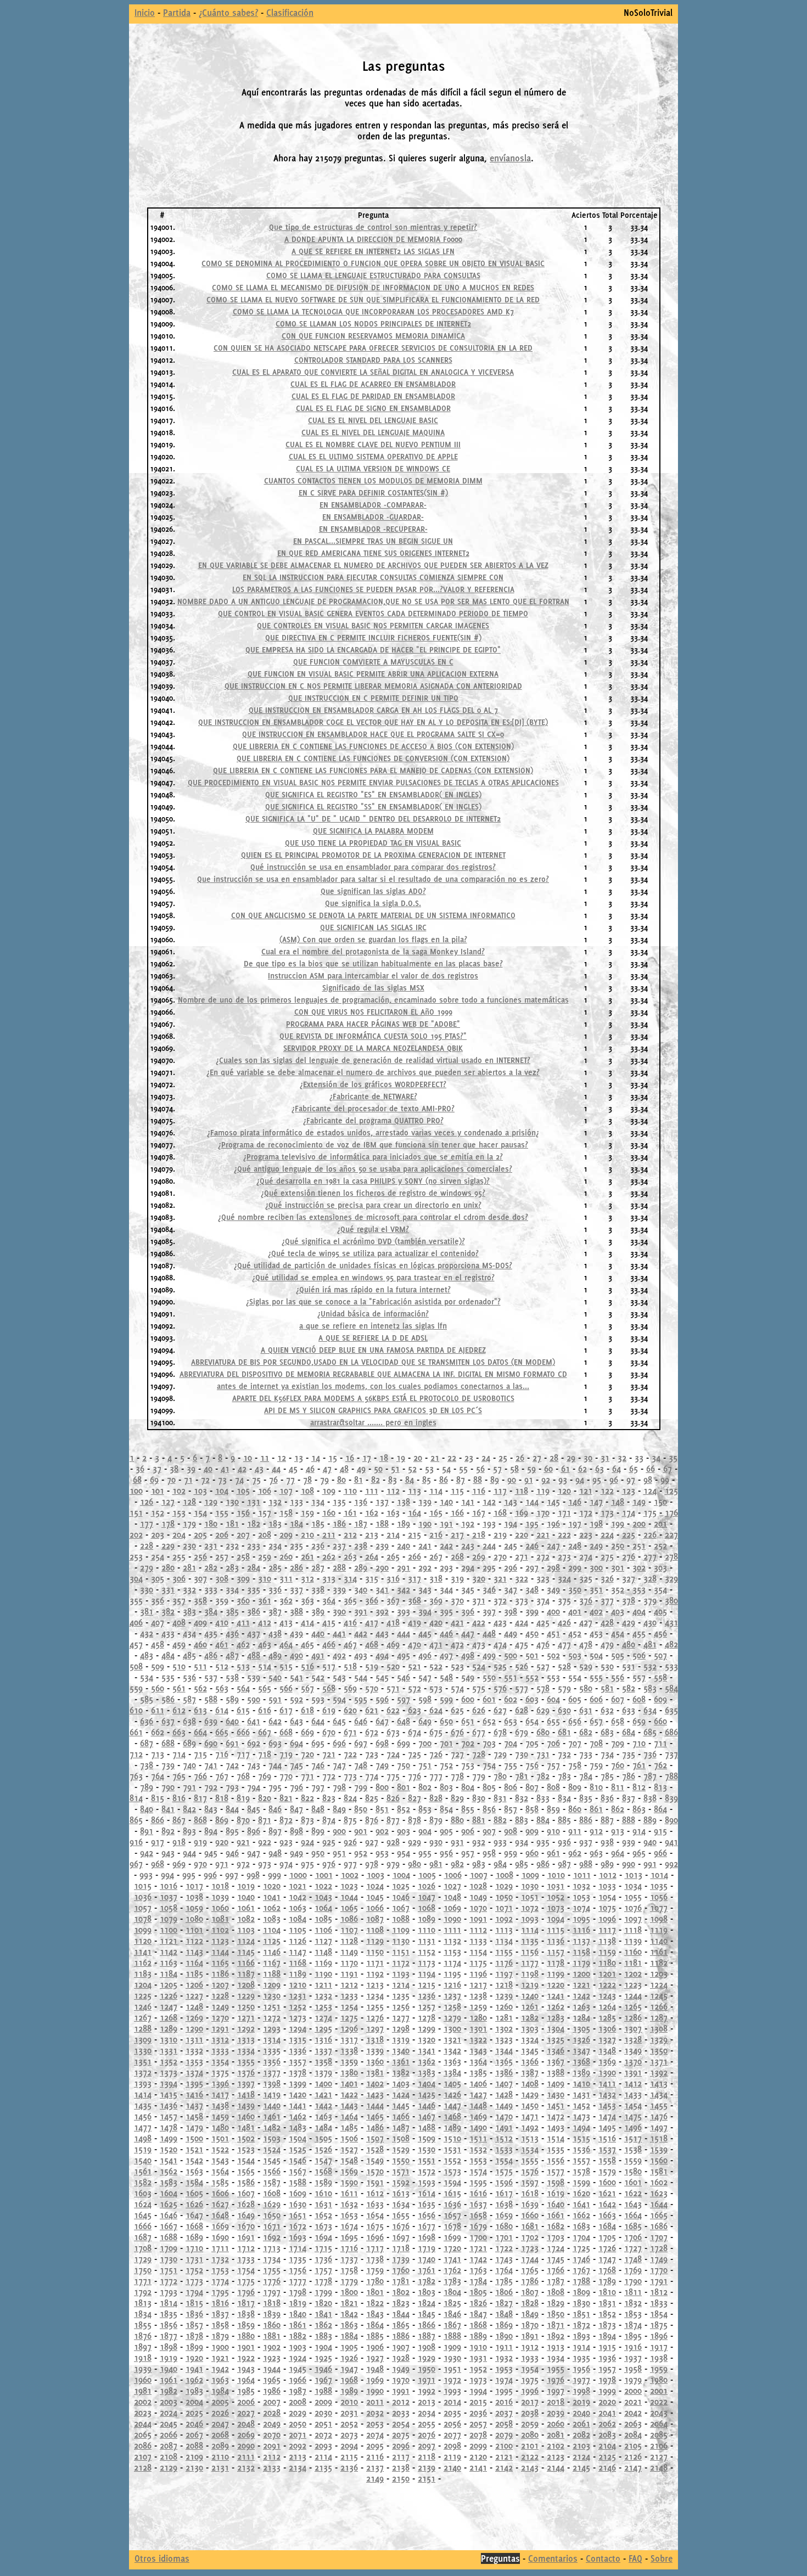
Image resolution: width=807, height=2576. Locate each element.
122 (607, 1491)
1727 (633, 2248)
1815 (194, 2303)
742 (232, 1765)
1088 (401, 1919)
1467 (427, 2116)
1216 (452, 1984)
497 (446, 1655)
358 (200, 1600)
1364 (478, 2061)
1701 (504, 2237)
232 (232, 1545)
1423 (375, 2094)
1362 (427, 2061)
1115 (556, 1930)
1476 (659, 2116)
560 (158, 1688)
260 (286, 1556)
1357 (298, 2061)
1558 (607, 2160)
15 (333, 1458)
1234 (375, 1995)
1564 (220, 2171)
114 (436, 1491)
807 (532, 1787)
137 (382, 1501)
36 (140, 1469)
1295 (323, 2028)
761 (639, 1765)
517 (329, 1666)
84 (410, 1480)
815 (158, 1798)
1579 (607, 2171)
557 (639, 1677)
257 (222, 1556)
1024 (375, 1886)
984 (500, 1864)
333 (211, 1589)
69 (154, 1480)
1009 (530, 1875)
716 (222, 1754)
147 (596, 1501)
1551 (427, 2160)
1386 (504, 2072)
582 (629, 1688)
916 (136, 1842)
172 (586, 1512)
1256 (401, 2006)
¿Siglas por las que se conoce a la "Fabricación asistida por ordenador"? (373, 1302)
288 (339, 1567)
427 (586, 1622)
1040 (246, 1897)
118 (522, 1491)
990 (629, 1864)
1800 (349, 2292)
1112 (478, 1930)
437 (254, 1633)
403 (618, 1611)
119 (543, 1491)
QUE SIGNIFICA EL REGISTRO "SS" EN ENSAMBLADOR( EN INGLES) (373, 807)
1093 (530, 1919)
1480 (220, 2127)
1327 (607, 2039)
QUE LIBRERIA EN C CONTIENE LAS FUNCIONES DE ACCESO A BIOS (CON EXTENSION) (373, 746)
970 (200, 1864)
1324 (530, 2039)
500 (511, 1655)
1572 (427, 2171)
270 (500, 1556)
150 (660, 1501)
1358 (323, 2061)
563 (222, 1688)
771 (307, 1776)
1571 (401, 2171)
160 (329, 1512)
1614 (427, 2193)
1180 (607, 1962)
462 (243, 1644)
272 (543, 1556)
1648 (220, 2215)
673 (393, 1732)
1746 (581, 2259)
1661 (556, 2215)
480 (629, 1644)
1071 (504, 1908)
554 (575, 1677)
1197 (504, 1973)
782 (543, 1776)
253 (136, 1556)
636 (147, 1721)
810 (596, 1787)
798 (339, 1787)
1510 (452, 2138)
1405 (452, 2083)
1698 (427, 2237)
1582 (143, 2182)
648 (403, 1721)
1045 (375, 1897)
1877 (169, 2336)
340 (361, 1589)
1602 (659, 2182)
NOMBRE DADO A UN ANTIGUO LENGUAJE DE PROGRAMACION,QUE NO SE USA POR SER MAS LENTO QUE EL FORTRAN (373, 601)
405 (660, 1611)
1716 (349, 2248)
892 (168, 1831)
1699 (452, 2237)
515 (286, 1666)
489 (275, 1655)
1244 (633, 1995)
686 (671, 1732)
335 (254, 1589)
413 (286, 1622)
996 (210, 1875)
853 (425, 1809)
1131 (427, 1941)
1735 (298, 2259)
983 (479, 1864)
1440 (272, 2105)
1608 (272, 2193)
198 (596, 1523)
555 (596, 1677)
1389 (581, 2072)
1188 (272, 1973)
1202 (633, 1973)
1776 (272, 2281)
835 (586, 1798)
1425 (427, 2094)
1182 (659, 1962)
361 (265, 1600)
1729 (143, 2259)
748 (361, 1765)
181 (232, 1523)
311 (286, 1578)
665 (222, 1732)
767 (222, 1776)
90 (512, 1480)
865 (136, 1820)
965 (639, 1853)
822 (307, 1798)
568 (329, 1688)
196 (553, 1523)
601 (489, 1699)
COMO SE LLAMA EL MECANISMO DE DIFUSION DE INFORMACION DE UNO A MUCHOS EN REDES (373, 288)
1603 (143, 2193)
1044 (349, 1897)
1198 (530, 1973)
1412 (633, 2083)
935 (543, 1842)
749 (382, 1765)
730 (522, 1754)
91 (529, 1480)
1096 (607, 1919)
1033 (607, 1886)
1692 (272, 2237)
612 (179, 1710)
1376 (246, 2072)
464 (286, 1644)
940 (650, 1842)
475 (522, 1644)
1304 (556, 2028)
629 (543, 1710)
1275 (349, 2017)
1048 (452, 1897)
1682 (556, 2226)
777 (436, 1776)
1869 (504, 2325)
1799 (323, 2292)
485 (189, 1655)
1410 (581, 2083)
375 (564, 1600)
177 (147, 1523)
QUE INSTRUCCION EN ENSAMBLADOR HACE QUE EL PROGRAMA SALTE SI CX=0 (373, 734)
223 (586, 1534)
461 (222, 1644)
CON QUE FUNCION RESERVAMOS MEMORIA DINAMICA (373, 336)
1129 (375, 1941)
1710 (194, 2248)
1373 (169, 2072)
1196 (478, 1973)
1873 (607, 2325)
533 (671, 1666)
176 (671, 1512)
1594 (452, 2182)
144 (532, 1501)
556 (618, 1677)
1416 (194, 2094)
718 (265, 1754)
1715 (323, 2248)
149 (639, 1501)
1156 (530, 1951)
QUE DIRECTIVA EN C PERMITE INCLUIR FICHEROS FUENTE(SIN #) (373, 638)
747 (339, 1765)
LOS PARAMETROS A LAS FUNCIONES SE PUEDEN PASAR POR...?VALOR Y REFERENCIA (373, 589)
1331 (169, 2050)
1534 (530, 2149)
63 (599, 1469)
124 (650, 1491)
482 (671, 1644)
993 (146, 1875)
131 (254, 1501)
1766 (556, 2270)
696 (339, 1743)
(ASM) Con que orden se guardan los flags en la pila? (373, 940)
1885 (375, 2336)
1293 (272, 2028)
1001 (324, 1875)
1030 (530, 1886)
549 (468, 1677)
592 (296, 1699)
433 (168, 1633)
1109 (401, 1930)
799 (361, 1787)
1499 (169, 2138)
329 (671, 1578)
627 (500, 1710)
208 (265, 1534)
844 (232, 1809)
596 (382, 1699)
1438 (220, 2105)
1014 (659, 1875)
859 (553, 1809)
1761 (427, 2270)
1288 (143, 2028)
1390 (607, 2072)
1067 (401, 1908)
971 (222, 1864)
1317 (349, 2039)
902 (382, 1831)
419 (414, 1622)
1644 (659, 2204)
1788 (581, 2281)
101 (158, 1491)
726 (436, 1754)
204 (179, 1534)
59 (531, 1469)
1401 (349, 2083)
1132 (452, 1941)
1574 (478, 2171)
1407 (504, 2083)
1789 (607, 2281)
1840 (298, 2314)
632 (607, 1710)
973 (265, 1864)
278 (671, 1556)
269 (479, 1556)
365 (350, 1600)
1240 (530, 1995)
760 (618, 1765)
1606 (220, 2193)
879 (436, 1820)
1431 (581, 2094)
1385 (478, 2072)
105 (243, 1491)
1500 (194, 2138)
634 (650, 1710)
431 (671, 1622)
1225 (143, 1995)
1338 (349, 2050)
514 (265, 1666)
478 (586, 1644)
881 (479, 1820)
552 (532, 1677)
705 (532, 1743)
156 (243, 1512)
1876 (143, 2336)
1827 (504, 2303)
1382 (401, 2072)
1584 (194, 2182)
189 (403, 1523)
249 (596, 1545)
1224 (659, 1984)
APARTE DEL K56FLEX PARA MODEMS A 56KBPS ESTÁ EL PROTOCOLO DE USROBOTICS (373, 1398)
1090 (452, 1919)
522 (436, 1666)
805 (489, 1787)
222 (564, 1534)
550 (489, 1677)
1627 (220, 2204)
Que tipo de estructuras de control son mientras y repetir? (373, 227)
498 (468, 1655)
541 (296, 1677)
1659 (504, 2215)
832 (522, 1798)
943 (168, 1853)
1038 (194, 1897)
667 (265, 1732)
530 (607, 1666)
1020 (272, 1886)
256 (200, 1556)
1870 (530, 2325)
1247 (169, 2006)
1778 (323, 2281)
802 (425, 1787)
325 (586, 1578)
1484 (323, 2127)
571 (393, 1688)
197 (575, 1523)
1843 (375, 2314)
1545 (272, 2160)
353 (639, 1589)
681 (564, 1732)
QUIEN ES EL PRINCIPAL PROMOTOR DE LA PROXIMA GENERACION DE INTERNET (373, 855)
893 (189, 1831)
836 (607, 1798)
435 (211, 1633)
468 (372, 1644)
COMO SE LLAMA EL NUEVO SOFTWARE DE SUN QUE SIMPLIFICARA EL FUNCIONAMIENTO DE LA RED (373, 300)
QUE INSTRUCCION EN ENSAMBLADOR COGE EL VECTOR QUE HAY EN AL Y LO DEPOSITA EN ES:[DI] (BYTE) (373, 722)
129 (211, 1501)
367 (393, 1600)
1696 (375, 2237)
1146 (272, 1951)
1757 (323, 2270)
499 (489, 1655)
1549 (375, 2160)
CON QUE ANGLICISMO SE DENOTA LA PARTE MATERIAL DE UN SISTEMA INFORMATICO (373, 915)
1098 (659, 1919)
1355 (246, 2061)
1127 (323, 1941)
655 (553, 1721)
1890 (504, 2336)
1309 (143, 2039)
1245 (659, 1995)
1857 (194, 2325)
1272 (272, 2017)
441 (339, 1633)
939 (629, 1842)
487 (232, 1655)
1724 (556, 2248)
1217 (478, 1984)
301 (618, 1567)
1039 (220, 1897)
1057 (143, 1908)
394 (425, 1611)
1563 (194, 2171)
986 (543, 1864)
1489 (452, 2127)
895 (232, 1831)
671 (350, 1732)
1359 (349, 2061)
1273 (298, 2017)
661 (136, 1732)
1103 (246, 1930)
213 (372, 1534)
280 (168, 1567)
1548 (349, 2160)
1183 (143, 1973)
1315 (298, 2039)
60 (548, 1469)
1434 (659, 2094)
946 (232, 1853)
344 (446, 1589)
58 (514, 1469)
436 (232, 1633)
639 (211, 1721)
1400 (323, 2083)
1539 (659, 2149)
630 (564, 1710)
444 (403, 1633)
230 (189, 1545)
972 (243, 1864)
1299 (427, 2028)
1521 (194, 2149)
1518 (659, 2138)
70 (171, 1480)
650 (446, 1721)
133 (296, 1501)
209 (286, 1534)
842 (189, 1809)
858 (532, 1809)
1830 (581, 2303)
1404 (427, 2083)
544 (361, 1677)
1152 (427, 1951)
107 (286, 1491)
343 (425, 1589)
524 (479, 1666)
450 (532, 1633)
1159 (607, 1951)
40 (208, 1469)
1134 (504, 1941)
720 (307, 1754)
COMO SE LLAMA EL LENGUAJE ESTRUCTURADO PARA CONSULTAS (373, 275)
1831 (607, 2303)
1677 (427, 2226)
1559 (633, 2160)
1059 (194, 1908)
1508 (401, 2138)
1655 (401, 2215)
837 (629, 1798)
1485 (349, 2127)
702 (468, 1743)
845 (254, 1809)
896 (254, 1831)
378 (629, 1600)
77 (290, 1480)
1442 (323, 2105)
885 (564, 1820)
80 (341, 1480)
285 (275, 1567)
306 (179, 1578)
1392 (659, 2072)
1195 (452, 1973)
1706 (633, 2237)
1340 (401, 2050)
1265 (633, 2006)
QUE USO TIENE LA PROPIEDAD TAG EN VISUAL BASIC (373, 843)
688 (168, 1743)
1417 (220, 2094)
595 (361, 1699)
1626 (194, 2204)
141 (468, 1501)
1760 (401, 2270)
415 (329, 1622)
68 (137, 1480)
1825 (452, 2303)
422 (479, 1622)
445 (425, 1633)
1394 (169, 2083)
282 (211, 1567)
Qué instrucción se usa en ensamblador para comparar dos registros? (373, 867)
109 (329, 1491)
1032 (581, 1886)
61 (565, 1469)
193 (489, 1523)
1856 (169, 2325)
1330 (143, 2050)
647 (382, 1721)
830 (479, 1798)
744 (275, 1765)
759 (596, 1765)
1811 (633, 2292)
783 (564, 1776)
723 (372, 1754)
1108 (375, 1930)
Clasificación (290, 13)
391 (361, 1611)
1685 (633, 2226)
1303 (530, 2028)
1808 (556, 2292)
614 (222, 1710)
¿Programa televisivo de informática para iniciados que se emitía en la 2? (373, 1157)
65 (634, 1469)
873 (307, 1820)
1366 (530, 2061)
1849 (530, 2314)
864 (660, 1809)
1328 (633, 2039)
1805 (478, 2292)
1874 (633, 2325)
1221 (581, 1984)
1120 (143, 1941)
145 (553, 1501)
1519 (143, 2149)
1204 (143, 1984)
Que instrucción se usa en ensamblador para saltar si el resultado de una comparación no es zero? (373, 879)
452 (575, 1633)
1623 (659, 2193)
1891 (530, 2336)
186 (339, 1523)
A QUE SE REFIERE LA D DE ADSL (373, 1338)
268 (457, 1556)
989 (607, 1864)
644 (318, 1721)
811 (618, 1787)
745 (296, 1765)
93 (563, 1480)
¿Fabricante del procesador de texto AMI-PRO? (373, 1109)
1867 (452, 2325)
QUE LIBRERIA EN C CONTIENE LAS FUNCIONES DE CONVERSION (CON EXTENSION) (373, 758)
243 (468, 1545)
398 (511, 1611)
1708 (143, 2248)
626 (479, 1710)
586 (168, 1699)
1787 (556, 2281)
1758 (349, 2270)
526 (522, 1666)
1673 (323, 2226)
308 (222, 1578)
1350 (659, 2050)
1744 (530, 2259)
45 (293, 1469)
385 (232, 1611)
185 (318, 1523)
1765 (530, 2270)
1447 (452, 2105)
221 (543, 1534)
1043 (323, 1897)
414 (307, 1622)
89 (495, 1480)
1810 (607, 2292)
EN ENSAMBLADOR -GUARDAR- (373, 517)
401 (575, 1611)
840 (147, 1809)
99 (665, 1480)
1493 (556, 2127)
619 (329, 1710)
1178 (556, 1962)
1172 (401, 1962)
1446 (427, 2105)
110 (350, 1491)
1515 (581, 2138)
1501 (220, 2138)
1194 (427, 1973)
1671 (272, 2226)
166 (457, 1512)
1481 (246, 2127)
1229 (246, 1995)
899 (318, 1831)
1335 (272, 2050)
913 (618, 1831)
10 (248, 1458)
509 (158, 1666)
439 (296, 1633)
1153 (452, 1951)
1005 (427, 1875)
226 (650, 1534)
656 (575, 1721)
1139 (633, 1941)
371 (479, 1600)
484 (168, 1655)
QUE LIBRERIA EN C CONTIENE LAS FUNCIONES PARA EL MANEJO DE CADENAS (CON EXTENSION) (373, 770)
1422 (349, 2094)
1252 (298, 2006)
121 (586, 1491)
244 (489, 1545)
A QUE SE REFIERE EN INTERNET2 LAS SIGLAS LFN (373, 251)
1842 (349, 2314)
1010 (556, 1875)
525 (500, 1666)
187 (361, 1523)
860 (575, 1809)
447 (468, 1633)
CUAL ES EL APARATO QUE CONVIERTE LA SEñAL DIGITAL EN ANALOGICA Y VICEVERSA (373, 372)
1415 (169, 2094)
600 (468, 1699)
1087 (375, 1919)
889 (650, 1820)
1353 (194, 2061)
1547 (323, 2160)
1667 (169, 2226)
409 (200, 1622)
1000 (298, 1875)
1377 (272, 2072)
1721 (478, 2248)
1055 (633, 1897)
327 (629, 1578)
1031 (556, 1886)
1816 (220, 2303)
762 (660, 1765)
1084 (298, 1919)
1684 (607, 2226)
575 (479, 1688)
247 (553, 1545)
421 (457, 1622)
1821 (349, 2303)
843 (211, 1809)
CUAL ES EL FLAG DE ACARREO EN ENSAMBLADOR (373, 384)
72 (205, 1480)
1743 (504, 2259)
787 (650, 1776)
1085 (323, 1919)
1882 (298, 2336)
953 (382, 1853)
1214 (401, 1984)
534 (147, 1677)
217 (457, 1534)
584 (671, 1688)
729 (500, 1754)
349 (553, 1589)
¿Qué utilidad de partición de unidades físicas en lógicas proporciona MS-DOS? (373, 1265)
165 (436, 1512)
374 (543, 1600)
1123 (220, 1941)
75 (256, 1480)
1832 (633, 2303)
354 (660, 1589)
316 (393, 1578)
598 (425, 1699)
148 (618, 1501)
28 (554, 1458)
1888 (452, 2336)
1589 (323, 2182)
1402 (375, 2083)
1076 (633, 1908)
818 (222, 1798)
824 (350, 1798)
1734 (272, 2259)
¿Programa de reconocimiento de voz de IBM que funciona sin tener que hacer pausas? (373, 1145)
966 (660, 1853)
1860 (272, 2325)
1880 (246, 2336)
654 (532, 1721)
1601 (633, 2182)
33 (639, 1458)
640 (232, 1721)
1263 (581, 2006)
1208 (246, 1984)
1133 (478, 1941)
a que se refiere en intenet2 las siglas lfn (373, 1326)
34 (656, 1458)
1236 (427, 1995)
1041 (272, 1897)
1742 (478, 2259)
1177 (530, 1962)
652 (489, 1721)
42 (242, 1469)
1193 (401, 1973)
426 (564, 1622)
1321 (452, 2039)
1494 (581, 2127)
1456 (143, 2116)
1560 (659, 2160)
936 (564, 1842)
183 (275, 1523)
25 (503, 1458)
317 (414, 1578)
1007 (479, 1875)
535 (168, 1677)
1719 (427, 2248)
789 (147, 1787)
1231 (298, 1995)
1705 (607, 2237)
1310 (169, 2039)
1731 (194, 2259)
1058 (169, 1908)
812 (639, 1787)
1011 (582, 1875)
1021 (298, 1886)
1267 (143, 2017)
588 (211, 1699)
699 (403, 1743)
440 (318, 1633)
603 (532, 1699)
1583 (169, 2182)
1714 (298, 2248)
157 (265, 1512)
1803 (427, 2292)
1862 (323, 2325)
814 (136, 1798)
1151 (401, 1951)
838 (650, 1798)
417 (372, 1622)
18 (384, 1458)
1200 (581, 1973)
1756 (298, 2270)
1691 (246, 2237)
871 (265, 1820)
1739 (401, 2259)
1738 (375, 2259)
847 (296, 1809)
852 (403, 1809)
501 (532, 1655)
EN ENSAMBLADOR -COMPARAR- (373, 505)
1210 (298, 1984)
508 (136, 1666)
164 (414, 1512)
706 (553, 1743)
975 (307, 1864)
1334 (246, 2050)
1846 (452, 2314)
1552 (452, 2160)
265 (393, 1556)
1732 (220, 2259)
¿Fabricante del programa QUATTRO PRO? (373, 1121)
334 (232, 1589)
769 (265, 1776)
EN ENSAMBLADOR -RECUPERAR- (373, 529)
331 (168, 1589)
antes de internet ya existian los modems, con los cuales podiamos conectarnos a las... (373, 1386)
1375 (220, 2072)
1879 (220, 2336)
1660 (530, 2215)
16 (350, 1458)
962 (575, 1853)
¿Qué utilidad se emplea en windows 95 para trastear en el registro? (373, 1278)
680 (543, 1732)
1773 (194, 2281)
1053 (581, 1897)
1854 (659, 2314)
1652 (323, 2215)
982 (457, 1864)
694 (296, 1743)
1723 (530, 2248)
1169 (323, 1962)
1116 (581, 1930)
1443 (349, 2105)
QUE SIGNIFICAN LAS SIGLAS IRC (373, 927)
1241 (556, 1995)
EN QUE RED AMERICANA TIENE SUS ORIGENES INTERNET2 (373, 553)
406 (136, 1622)
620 (350, 1710)
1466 (401, 2116)
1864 (375, 2325)
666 (243, 1732)
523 (457, 1666)
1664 (633, 2215)
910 (553, 1831)
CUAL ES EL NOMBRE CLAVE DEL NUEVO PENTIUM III (373, 445)
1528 (375, 2149)
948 (275, 1853)
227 (671, 1534)
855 (468, 1809)
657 (596, 1721)
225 (629, 1534)
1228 (220, 1995)
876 (372, 1820)
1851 (581, 2314)
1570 (375, 2171)
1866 (427, 2325)
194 (511, 1523)
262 (329, 1556)
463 (265, 1644)
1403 (401, 2083)
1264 (607, 2006)
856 (489, 1809)
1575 (504, 2171)
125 (671, 1491)
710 (639, 1743)
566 (286, 1688)
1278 (427, 2017)
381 (147, 1611)
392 (382, 1611)
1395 (194, 2083)
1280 (478, 2017)
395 (446, 1611)
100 (136, 1491)
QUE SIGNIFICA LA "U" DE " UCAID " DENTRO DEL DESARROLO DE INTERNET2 (373, 819)
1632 (349, 2204)
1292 (246, 2028)
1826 (478, 2303)
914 (639, 1831)
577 (522, 1688)
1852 (607, 2314)
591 (275, 1699)
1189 (298, 1973)
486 (211, 1655)
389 (318, 1611)
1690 (220, 2237)
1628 (246, 2204)
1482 (272, 2127)
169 (522, 1512)
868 (200, 1820)
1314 (272, 2039)
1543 (220, 2160)
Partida (177, 13)
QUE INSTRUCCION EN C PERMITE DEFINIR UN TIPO (373, 698)
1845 (427, 2314)
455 (639, 1633)
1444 (375, 2105)
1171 (375, 1962)
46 (310, 1469)
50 (378, 1469)
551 (511, 1677)
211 (329, 1534)
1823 (401, 2303)
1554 (504, 2160)
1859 (246, 2325)
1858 (220, 2325)
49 (361, 1469)
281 (189, 1567)
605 (575, 1699)
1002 (350, 1875)
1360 (375, 2061)
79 (324, 1480)
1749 (659, 2259)
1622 (633, 2193)
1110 (427, 1930)
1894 (607, 2336)
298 (553, 1567)
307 (200, 1578)
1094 (556, 1919)
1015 (143, 1886)
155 (222, 1512)
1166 (246, 1962)
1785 (504, 2281)
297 (532, 1567)
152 (158, 1512)
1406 (478, 2083)
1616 (478, 2193)
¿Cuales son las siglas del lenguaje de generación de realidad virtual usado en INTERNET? (373, 1060)
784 (586, 1776)
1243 (607, 1995)
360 (243, 1600)
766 (200, 1776)
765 (179, 1776)
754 (489, 1765)
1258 (452, 2006)
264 (372, 1556)
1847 (478, 2314)
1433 (633, 2094)
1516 (607, 2138)
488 (254, 1655)
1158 (581, 1951)
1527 (349, 2149)
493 (361, 1655)
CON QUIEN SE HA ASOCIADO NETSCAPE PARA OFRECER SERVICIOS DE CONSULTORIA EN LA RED (373, 348)
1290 (194, 2028)
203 (158, 1534)
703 (489, 1743)
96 (614, 1480)
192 (468, 1523)
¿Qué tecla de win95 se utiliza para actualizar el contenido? (373, 1253)
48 (344, 1469)
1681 (530, 2226)
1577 (556, 2171)
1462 (298, 2116)
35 (673, 1458)
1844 (401, 2314)
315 (372, 1578)
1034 (633, 1886)
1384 (452, 2072)
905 (446, 1831)
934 (522, 1842)
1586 (246, 2182)
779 (479, 1776)
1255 (375, 2006)
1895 (633, 2336)
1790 (633, 2281)
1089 (427, 1919)
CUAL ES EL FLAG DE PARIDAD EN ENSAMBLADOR (373, 396)
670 (329, 1732)
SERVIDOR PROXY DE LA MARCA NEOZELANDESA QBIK (373, 1048)
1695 (349, 2237)
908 (511, 1831)
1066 (375, 1908)
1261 (530, 2006)
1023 (349, 1886)
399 (532, 1611)
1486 (375, 2127)
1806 (504, 2292)
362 (286, 1600)
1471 (530, 2116)
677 (479, 1732)
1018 (220, 1886)
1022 (323, 1886)
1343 (478, 2050)
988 (586, 1864)
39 (191, 1469)
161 (350, 1512)
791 (189, 1787)
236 (318, 1545)
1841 (323, 2314)
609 (660, 1699)
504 (596, 1655)
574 (457, 1688)
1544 (246, 2160)
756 (532, 1765)
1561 (143, 2171)
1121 (169, 1941)
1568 (323, 2171)
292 (425, 1567)
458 (158, 1644)
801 (403, 1787)
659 (639, 1721)
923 (286, 1842)
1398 (272, 2083)
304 (136, 1578)
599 (446, 1699)
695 (318, 1743)
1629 (272, 2204)
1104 (272, 1930)
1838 (246, 2314)
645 (339, 1721)
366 (372, 1600)
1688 (169, 2237)
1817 (246, 2303)
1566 (272, 2171)
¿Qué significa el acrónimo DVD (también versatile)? (373, 1241)
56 (480, 1469)
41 (225, 1469)
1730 (169, 2259)
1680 (504, 2226)
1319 (401, 2039)
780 (500, 1776)
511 (200, 1666)
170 (543, 1512)
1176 (504, 1962)
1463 (323, 2116)
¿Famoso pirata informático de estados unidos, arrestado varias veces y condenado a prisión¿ (373, 1133)
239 (382, 1545)
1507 (375, 2138)
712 (136, 1754)
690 (211, 1743)
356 (158, 1600)
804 (468, 1787)
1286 (633, 2017)
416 (350, 1622)
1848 (504, 2314)
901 (361, 1831)
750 (403, 1765)
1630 (298, 2204)
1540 (143, 2160)
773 (350, 1776)
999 (274, 1875)
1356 (272, 2061)
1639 (530, 2204)
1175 (478, 1962)
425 (543, 1622)
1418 (246, 2094)
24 (486, 1458)
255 (179, 1556)
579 (564, 1688)
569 (350, 1688)
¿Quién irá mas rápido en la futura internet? (373, 1290)
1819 (298, 2303)
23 (469, 1458)
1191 (349, 1973)
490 (296, 1655)
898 (296, 1831)
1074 (581, 1908)
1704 (581, 2237)
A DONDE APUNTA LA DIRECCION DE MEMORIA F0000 (373, 239)
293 (446, 1567)
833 (543, 1798)
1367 (556, 2061)
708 (596, 1743)
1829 (556, 2303)
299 (575, 1567)
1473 (581, 2116)
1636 (452, 2204)
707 (575, 1743)
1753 (220, 2270)
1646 (169, 2215)
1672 (298, 2226)
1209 (272, 1984)
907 (489, 1831)
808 (553, 1787)
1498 (143, 2138)
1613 (401, 2193)
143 (511, 1501)
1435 (143, 2105)
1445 (401, 2105)
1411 (607, 2083)
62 (582, 1469)
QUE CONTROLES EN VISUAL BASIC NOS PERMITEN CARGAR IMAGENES (373, 626)
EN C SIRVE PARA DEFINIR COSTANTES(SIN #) (373, 493)
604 (553, 1699)
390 (339, 1611)
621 (372, 1710)
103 (200, 1491)
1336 (298, 2050)
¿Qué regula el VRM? (373, 1229)
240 (403, 1545)
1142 (169, 1951)
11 (265, 1458)
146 (575, 1501)
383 (189, 1611)
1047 (427, 1897)
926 (350, 1842)
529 (586, 1666)
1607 (246, 2193)
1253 (323, 2006)
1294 (298, 2028)
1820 (323, 2303)
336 (275, 1589)
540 (275, 1677)
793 (232, 1787)
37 (157, 1469)
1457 (169, 2116)
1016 (169, 1886)
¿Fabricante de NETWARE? (373, 1096)
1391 (633, 2072)
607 (618, 1699)
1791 (659, 2281)
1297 (375, 2028)
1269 (194, 2017)
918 (179, 1842)
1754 (246, 2270)
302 (639, 1567)
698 (382, 1743)
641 (254, 1721)
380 (671, 1600)
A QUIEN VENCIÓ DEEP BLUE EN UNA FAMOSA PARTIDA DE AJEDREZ (373, 1350)
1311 (194, 2039)
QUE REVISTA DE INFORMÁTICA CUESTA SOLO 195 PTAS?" (373, 1036)
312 (307, 1578)
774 (372, 1776)
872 (286, 1820)
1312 (220, 2039)
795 (275, 1787)
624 (436, 1710)
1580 (633, 2171)
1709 (169, 2248)
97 (631, 1480)
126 (147, 1501)
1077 (659, 1908)
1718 (401, 2248)
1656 (427, 2215)
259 (265, 1556)
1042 (298, 1897)
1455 (659, 2105)
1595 (478, 2182)
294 (468, 1567)
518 (350, 1666)
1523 (246, 2149)
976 (329, 1864)
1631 (323, 2204)
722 (350, 1754)
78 (307, 1480)
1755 (272, 2270)
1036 (143, 1897)
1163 (169, 1962)
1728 (659, 2248)
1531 (452, 2149)
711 (660, 1743)
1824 (427, 2303)
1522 (220, 2149)
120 (564, 1491)
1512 (504, 2138)
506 (639, 1655)
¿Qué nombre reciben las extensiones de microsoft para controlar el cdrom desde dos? (373, 1217)
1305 (581, 2028)
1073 (556, 1908)
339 (339, 1589)
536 (189, 1677)
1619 (556, 2193)
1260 (504, 2006)
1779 (349, 2281)
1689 (194, 2237)
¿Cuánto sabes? (228, 13)
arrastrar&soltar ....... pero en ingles (373, 1422)
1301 (478, 2028)
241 (425, 1545)
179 (189, 1523)
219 (500, 1534)
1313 (246, 2039)
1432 (607, 2094)
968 (158, 1864)
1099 (143, 1930)
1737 (349, 2259)
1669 (220, 2226)
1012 (608, 1875)
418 (393, 1622)
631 (586, 1710)
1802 (401, 2292)
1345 (530, 2050)
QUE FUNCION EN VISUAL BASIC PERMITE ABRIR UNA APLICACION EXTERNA (373, 674)
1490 (478, 2127)
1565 (246, 2171)
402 (596, 1611)
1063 (298, 1908)
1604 (169, 2193)
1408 (530, 2083)
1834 (143, 2314)
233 (254, 1545)
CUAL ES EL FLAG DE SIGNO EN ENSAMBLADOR (373, 408)
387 (275, 1611)
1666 (143, 2226)
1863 (349, 2325)
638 (189, 1721)
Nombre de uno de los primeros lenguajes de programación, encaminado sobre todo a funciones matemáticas (373, 1000)
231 (211, 1545)
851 (382, 1809)
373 (522, 1600)
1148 (323, 1951)
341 (382, 1589)
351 (596, 1589)
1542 (194, 2160)
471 (436, 1644)
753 (468, 1765)
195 (532, 1523)
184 (296, 1523)
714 (179, 1754)
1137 (581, 1941)
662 (158, 1732)
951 (339, 1853)
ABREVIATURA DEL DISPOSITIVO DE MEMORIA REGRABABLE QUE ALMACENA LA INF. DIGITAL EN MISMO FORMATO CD (373, 1374)
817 (200, 1798)
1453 (607, 2105)
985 (522, 1864)
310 (265, 1578)
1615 (452, 2193)
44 (276, 1469)
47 (327, 1469)
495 (403, 1655)
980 (414, 1864)
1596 (504, 2182)
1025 (401, 1886)
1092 (504, 1919)
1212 (349, 1984)
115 (457, 1491)
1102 (220, 1930)
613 (200, 1710)
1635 (427, 2204)
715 (200, 1754)
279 (147, 1567)
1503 (272, 2138)
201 (660, 1523)
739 (168, 1765)
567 (307, 1688)
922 (265, 1842)
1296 (349, 2028)
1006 (453, 1875)
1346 (556, 2050)
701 (446, 1743)
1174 (452, 1962)
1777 (298, 2281)
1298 (401, 2028)
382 (168, 1611)
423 (500, 1622)
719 (286, 1754)
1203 (659, 1973)
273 (564, 1556)
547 (425, 1677)
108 (307, 1491)
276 (629, 1556)
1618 (530, 2193)
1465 (375, 2116)
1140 (659, 1941)
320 (479, 1578)
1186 (220, 1973)
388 (296, 1611)
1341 (427, 2050)
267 (436, 1556)
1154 (478, 1951)
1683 (581, 2226)
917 (158, 1842)
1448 (478, 2105)
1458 (194, 2116)
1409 (556, 2083)
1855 (143, 2325)
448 (489, 1633)
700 (425, 1743)
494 (382, 1655)
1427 (478, 2094)
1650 (272, 2215)
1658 (478, 2215)
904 (425, 1831)
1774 (220, 2281)
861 (596, 1809)
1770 (659, 2270)
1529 (401, 2149)
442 (361, 1633)
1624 (143, 2204)
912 (596, 1831)
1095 (581, 1919)
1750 (143, 2270)
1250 (246, 2006)
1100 (169, 1930)
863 (639, 1809)
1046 (401, 1897)
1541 (169, 2160)
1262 (556, 2006)
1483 (298, 2127)
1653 (349, 2215)
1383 (427, 2072)
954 (403, 1853)
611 (158, 1710)
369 (436, 1600)
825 (372, 1798)
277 (650, 1556)
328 (650, 1578)
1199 (556, 1973)
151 (136, 1512)
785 (607, 1776)
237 (339, 1545)
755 (511, 1765)
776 (414, 1776)
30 (588, 1458)
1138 (607, 1941)
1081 (220, 1919)
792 (211, 1787)
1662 (581, 2215)
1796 (246, 2292)
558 (660, 1677)
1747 (607, 2259)
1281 (504, 2017)
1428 (504, 2094)
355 (136, 1600)
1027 (452, 1886)
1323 (504, 2039)
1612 (375, 2193)
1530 (427, 2149)
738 (147, 1765)
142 (489, 1501)
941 (671, 1842)
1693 (298, 2237)
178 (168, 1523)
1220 (556, 1984)
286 (296, 1567)
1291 (220, 2028)
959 (511, 1853)
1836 (194, 2314)
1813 (143, 2303)
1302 (504, 2028)
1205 (169, 1984)
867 (179, 1820)
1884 (349, 2336)
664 (200, 1732)
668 (286, 1732)
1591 (375, 2182)
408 (179, 1622)
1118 (633, 1930)
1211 (323, 1984)
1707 (659, 2237)
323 (543, 1578)
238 (361, 1545)
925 (329, 1842)
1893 (581, 2336)
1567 (298, 2171)
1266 (659, 2006)
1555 (530, 2160)
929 (414, 1842)
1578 (581, 2171)
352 (618, 1589)
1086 (349, 1919)
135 (339, 1501)
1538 (633, 2149)
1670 (246, 2226)
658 (618, 1721)
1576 (530, 2171)
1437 (194, 2105)
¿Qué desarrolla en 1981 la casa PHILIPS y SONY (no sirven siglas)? (373, 1181)
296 (511, 1567)
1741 (452, 2259)
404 (639, 1611)
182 (254, 1523)
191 (446, 1523)
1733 (246, 2259)
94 (580, 1480)
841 (168, 1809)
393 (403, 1611)
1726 (607, 2248)
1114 (530, 1930)
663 (179, 1732)
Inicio (145, 13)
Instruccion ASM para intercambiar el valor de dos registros (373, 976)
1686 (659, 2226)
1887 (427, 2336)
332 (189, 1589)
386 (254, 1611)
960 (532, 1853)
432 (147, 1633)
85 (427, 1480)
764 (158, 1776)
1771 (143, 2281)
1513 (530, 2138)
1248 (194, 2006)
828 (436, 1798)
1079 (169, 1919)
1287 (659, 2017)
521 (414, 1666)
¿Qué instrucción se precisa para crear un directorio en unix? (373, 1205)
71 (188, 1480)
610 (136, 1710)
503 (575, 1655)
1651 (298, 2215)
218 (479, 1534)
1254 (349, 2006)
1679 (478, 2226)
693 (275, 1743)
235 (296, 1545)
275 (607, 1556)
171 (564, 1512)
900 (339, 1831)
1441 (298, 2105)
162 (372, 1512)
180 (211, 1523)
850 (361, 1809)
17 (367, 1458)
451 (553, 1633)
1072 (530, 1908)
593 (318, 1699)
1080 (194, 1919)
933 (500, 1842)
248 (575, 1545)
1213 (375, 1984)
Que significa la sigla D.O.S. (373, 903)
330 (147, 1589)
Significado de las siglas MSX (373, 988)
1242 (581, 1995)
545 (382, 1677)
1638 (504, 2204)
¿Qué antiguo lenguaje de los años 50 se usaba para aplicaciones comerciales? (373, 1169)
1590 (349, 2182)
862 (618, 1809)
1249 (220, 2006)
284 (254, 1567)
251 (639, 1545)
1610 (323, 2193)
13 (299, 1458)
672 (372, 1732)
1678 (452, 2226)
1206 (194, 1984)
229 (168, 1545)
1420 (298, 2094)
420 (436, 1622)
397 (489, 1611)
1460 (246, 2116)
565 (265, 1688)
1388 (556, 2072)
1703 (556, 2237)
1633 (375, 2204)
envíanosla (510, 158)
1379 (323, 2072)
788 (671, 1776)
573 (436, 1688)
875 (350, 1820)
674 (414, 1732)
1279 (452, 2017)
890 (671, 1820)
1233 (349, 1995)
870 (243, 1820)
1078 (143, 1919)
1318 (375, 2039)
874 (329, 1820)
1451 (556, 2105)
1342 (452, 2050)
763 (136, 1776)
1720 (452, 2248)
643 (296, 1721)
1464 (349, 2116)
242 (446, 1545)
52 (412, 1469)
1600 (607, 2182)
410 (222, 1622)
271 (522, 1556)
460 (200, 1644)
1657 (452, 2215)
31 (605, 1458)
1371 (659, 2061)
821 (286, 1798)
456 (660, 1633)
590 (254, 1699)
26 (520, 1458)
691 (232, 1743)
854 (446, 1809)
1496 (633, 2127)
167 (479, 1512)
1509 (427, 2138)
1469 (478, 2116)
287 (318, 1567)
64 (617, 1469)
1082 (246, 1919)
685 (650, 1732)
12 (282, 1458)
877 (393, 1820)
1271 (246, 2017)
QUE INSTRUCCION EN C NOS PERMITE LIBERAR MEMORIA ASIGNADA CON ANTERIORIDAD (373, 686)
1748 (633, 2259)
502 (553, 1655)
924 (307, 1842)
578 (543, 1688)
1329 (659, 2039)
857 (511, 1809)
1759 (375, 2270)
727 (457, 1754)
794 (254, 1787)
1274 (323, 2017)
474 (500, 1644)
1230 (272, 1995)
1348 (607, 2050)
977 (350, 1864)
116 (479, 1491)
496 (425, 1655)
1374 (194, 2072)
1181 (633, 1962)
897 (275, 1831)
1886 (401, 2336)
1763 (478, 2270)
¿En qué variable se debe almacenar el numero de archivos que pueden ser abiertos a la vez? (373, 1072)
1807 (530, 2292)
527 (543, 1666)
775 (393, 1776)
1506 (349, 2138)
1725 (581, 2248)
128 (189, 1501)
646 (361, 1721)
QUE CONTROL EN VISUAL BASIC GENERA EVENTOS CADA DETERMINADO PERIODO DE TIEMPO (373, 614)
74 (239, 1480)
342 (403, 1589)
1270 (220, 2017)
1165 (220, 1962)
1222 (607, 1984)
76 (273, 1480)
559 (136, 1688)
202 (136, 1534)
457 (136, 1644)
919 (200, 1842)
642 (275, 1721)
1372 (143, 2072)
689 (189, 1743)
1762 (452, 2270)
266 (414, 1556)
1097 (633, 1919)
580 (586, 1688)
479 (607, 1644)
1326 (581, 2039)
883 (522, 1820)
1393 (143, 2083)
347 (511, 1589)
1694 (323, 2237)
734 (607, 1754)
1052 (556, 1897)
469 (393, 1644)
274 (586, 1556)
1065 (349, 1908)
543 (339, 1677)
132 (275, 1501)
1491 (504, 2127)
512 (222, 1666)
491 (318, 1655)
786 (629, 1776)
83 (393, 1480)
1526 (323, 2149)
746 (318, 1765)
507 (660, 1655)
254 (158, 1556)
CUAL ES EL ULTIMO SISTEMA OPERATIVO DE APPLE (373, 457)
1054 (607, 1897)
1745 (556, 2259)
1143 (194, 1951)
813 (660, 1787)
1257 (427, 2006)
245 (511, 1545)
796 (296, 1787)
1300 (452, 2028)
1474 (607, 2116)
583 (650, 1688)
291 (403, 1567)
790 (168, 1787)
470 (414, 1644)
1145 (246, 1951)
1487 (401, 2127)
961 (553, 1853)
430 (650, 1622)
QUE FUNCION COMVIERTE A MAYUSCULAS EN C (373, 662)
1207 (220, 1984)
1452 (581, 2105)
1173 (427, 1962)
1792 (143, 2292)
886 (586, 1820)
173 (607, 1512)
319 (457, 1578)
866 (158, 1820)
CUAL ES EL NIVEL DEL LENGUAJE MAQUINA (373, 432)
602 (511, 1699)
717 (243, 1754)
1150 (375, 1951)
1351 (143, 2061)
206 (222, 1534)
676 (457, 1732)
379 (650, 1600)
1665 (659, 2215)
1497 (659, 2127)
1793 (169, 2292)
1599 (581, 2182)
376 (586, 1600)
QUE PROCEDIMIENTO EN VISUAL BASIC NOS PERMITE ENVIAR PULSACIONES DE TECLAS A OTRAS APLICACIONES (373, 783)
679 (522, 1732)
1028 (478, 1886)
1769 (633, 2270)
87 (461, 1480)
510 (179, 1666)
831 (500, 1798)
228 (147, 1545)
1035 (659, 1886)
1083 (272, 1919)
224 (607, 1534)
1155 (504, 1951)
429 (629, 1622)
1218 (504, 1984)
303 (660, 1567)
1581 (659, 2171)
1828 (530, 2303)
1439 (246, 2105)
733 (586, 1754)
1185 (194, 1973)
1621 (607, 2193)
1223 (633, 1984)
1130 (401, 1941)
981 (436, 1864)
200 (639, 1523)
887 (607, 1820)
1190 (323, 1973)
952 (361, 1853)
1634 (401, 2204)
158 (286, 1512)
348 (532, 1589)
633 (629, 1710)
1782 (427, 2281)
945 (211, 1853)
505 (618, 1655)
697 (361, 1743)
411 (243, 1622)
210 (307, 1534)
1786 (530, 2281)
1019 (246, 1886)
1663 (607, 2215)
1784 (478, 2281)
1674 (349, 2226)
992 (671, 1864)
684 (629, 1732)
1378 (298, 2072)
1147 (298, 1951)
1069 (452, 1908)
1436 (169, 2105)
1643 (633, 2204)
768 (243, 1776)
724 (393, 1754)
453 (596, 1633)
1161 (659, 1951)
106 (265, 1491)
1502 (246, 2138)
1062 (272, 1908)
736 (650, 1754)
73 (222, 1480)
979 (393, 1864)
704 (511, 1743)
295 (489, 1567)
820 (265, 1798)
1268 (169, 2017)
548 (446, 1677)
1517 (633, 2138)
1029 (504, 1886)
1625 (169, 2204)
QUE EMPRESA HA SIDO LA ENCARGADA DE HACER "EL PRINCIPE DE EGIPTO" (373, 650)
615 (243, 1710)
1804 (452, 2292)
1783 (452, 2281)
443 (382, 1633)
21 (435, 1458)
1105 (298, 1930)
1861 (298, 2325)
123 (629, 1491)
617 (286, 1710)
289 (361, 1567)
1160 (633, 1951)
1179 (581, 1962)
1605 (194, 2193)
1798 (298, 2292)
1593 (427, 2182)
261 (307, 1556)
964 (618, 1853)
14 (316, 1458)
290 (382, 1567)
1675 (375, 2226)
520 (393, 1666)
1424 (401, 2094)
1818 (272, 2303)
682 (586, 1732)
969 (179, 1864)
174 (629, 1512)
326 (607, 1578)
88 (478, 1480)
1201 (607, 1973)
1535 (556, 2149)
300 (596, 1567)
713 (158, 1754)
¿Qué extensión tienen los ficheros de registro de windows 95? (373, 1193)
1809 (581, 2292)
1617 (504, 2193)
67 (668, 1469)
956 (446, 1853)
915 (660, 1831)
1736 (323, 2259)
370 (457, 1600)
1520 (169, 2149)
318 (436, 1578)
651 (468, 1721)
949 (296, 1853)
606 (596, 1699)
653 (511, 1721)
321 (500, 1578)
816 (179, 1798)
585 (147, 1699)
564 (243, 1688)
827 (414, 1798)
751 (425, 1765)
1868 (478, 2325)
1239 (504, 1995)
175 (650, 1512)
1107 (349, 1930)
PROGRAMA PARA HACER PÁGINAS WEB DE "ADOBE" (373, 1024)
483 (147, 1655)
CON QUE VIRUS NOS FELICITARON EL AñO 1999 (373, 1012)
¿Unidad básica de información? (373, 1314)
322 (522, 1578)
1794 (194, 2292)
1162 (143, 1962)
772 (329, 1776)
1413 (659, 2083)
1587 (272, 2182)
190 (425, 1523)
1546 (298, 2160)
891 (147, 1831)
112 (393, 1491)
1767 (581, 2270)
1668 (194, 2226)
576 (500, 1688)
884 (543, 1820)
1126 (298, 1941)
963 (596, 1853)
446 (446, 1633)
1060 (220, 1908)
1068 (427, 1908)
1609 (298, 2193)
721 (329, 1754)
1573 (452, 2171)
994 (167, 1875)
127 (168, 1501)
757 (553, 1765)
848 (318, 1809)
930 (436, 1842)
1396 (220, 2083)
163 (393, 1512)
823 (329, 1798)
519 (372, 1666)
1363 (452, 2061)
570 (372, 1688)
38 (174, 1469)
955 (425, 1853)
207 (243, 1534)
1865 (401, 2325)
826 (393, 1798)
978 (372, 1864)
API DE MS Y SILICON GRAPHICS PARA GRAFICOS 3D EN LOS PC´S (373, 1410)
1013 (634, 1875)
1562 (169, 2171)
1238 (478, 1995)
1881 (272, 2336)
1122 (194, 1941)
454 (618, 1633)
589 (232, 1699)
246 (532, 1545)
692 (254, 1743)
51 (395, 1469)
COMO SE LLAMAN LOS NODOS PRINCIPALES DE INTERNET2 (373, 324)
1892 (556, 2336)
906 (468, 1831)
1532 (478, 2149)
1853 (633, 2314)
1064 (323, 1908)
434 (189, 1633)
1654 (375, 2215)
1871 (556, 2325)
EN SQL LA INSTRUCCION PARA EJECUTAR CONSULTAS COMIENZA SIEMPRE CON (373, 577)
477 (564, 1644)
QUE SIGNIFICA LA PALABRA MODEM (373, 831)
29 (571, 1458)
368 (414, 1600)
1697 (401, 2237)
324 (564, 1578)
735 (629, 1754)
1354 (220, 2061)
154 (200, 1512)
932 (479, 1842)
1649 (246, 2215)
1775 (246, 2281)
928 (393, 1842)
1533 (504, 2149)
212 (350, 1534)
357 (179, 1600)
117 (500, 1491)
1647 (194, 2215)
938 (607, 1842)
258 (243, 1556)
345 (468, 1589)
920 (222, 1842)
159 (307, 1512)
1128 (349, 1941)
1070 (478, 1908)
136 (361, 1501)
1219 (530, 1984)
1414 (143, 2094)
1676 (401, 2226)
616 (265, 1710)
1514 (556, 2138)
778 (457, 1776)
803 (446, 1787)
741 (211, 1765)
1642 (607, 2204)
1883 (323, 2336)
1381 (375, 2072)
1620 (581, 2193)
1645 (143, 2215)
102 (179, 1491)
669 (307, 1732)
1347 (581, 2050)
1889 (478, 2336)
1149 (349, 1951)
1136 (556, 1941)
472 (457, 1644)
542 (318, 1677)
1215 (427, 1984)
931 (457, 1842)
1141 (143, 1951)
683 (607, 1732)
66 (651, 1469)
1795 (220, 2292)
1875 (659, 2325)
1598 (556, 2182)
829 (457, 1798)
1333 (220, 2050)
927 (372, 1842)
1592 (401, 2182)
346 (489, 1589)
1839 (272, 2314)
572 (414, 1688)
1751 (169, 2270)
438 (275, 1633)
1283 (556, 2017)
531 (629, 1666)
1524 (272, 2149)
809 (575, 1787)
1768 (607, 2270)
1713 (272, 2248)
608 (639, 1699)
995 (189, 1875)
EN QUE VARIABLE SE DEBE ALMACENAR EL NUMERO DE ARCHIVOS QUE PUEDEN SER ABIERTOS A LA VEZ (373, 565)
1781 (401, 2281)
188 (382, 1523)
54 (446, 1469)
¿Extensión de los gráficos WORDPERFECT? (373, 1084)
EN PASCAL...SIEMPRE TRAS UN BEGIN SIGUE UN (373, 541)
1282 (530, 2017)
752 (446, 1765)
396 (468, 1611)
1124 (246, 1941)
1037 (169, 1897)
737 (671, 1754)
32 (622, 1458)
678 (500, 1732)
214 (393, 1534)
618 (307, 1710)
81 (358, 1480)
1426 (452, 2094)
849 (339, 1809)
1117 (607, 1930)
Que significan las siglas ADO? (373, 891)
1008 (505, 1875)
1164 (194, 1962)
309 (243, 1578)
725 (414, 1754)
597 (403, 1699)
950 (318, 1853)
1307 (633, 2028)
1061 (246, 1908)
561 (179, 1688)
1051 (530, 1897)
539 (254, 1677)
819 (243, 1798)
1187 (246, 1973)
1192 (375, 1973)
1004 (401, 1875)
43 (259, 1469)
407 (158, 1622)
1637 (478, 2204)
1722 (504, 2248)
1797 (272, 2292)
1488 (427, 2127)
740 (189, 1765)
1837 (220, 2314)
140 (446, 1501)
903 (403, 1831)
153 (179, 1512)
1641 (581, 2204)
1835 (169, 2314)
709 (618, 1743)
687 (147, 1743)
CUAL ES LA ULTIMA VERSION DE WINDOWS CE (373, 469)
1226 (169, 1995)
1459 (220, 2116)
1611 (349, 2193)
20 (418, 1458)
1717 (375, 2248)
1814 (169, 2303)
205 (200, 1534)
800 (382, 1787)
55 (463, 1469)
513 (243, 1666)
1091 (478, 1919)
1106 (323, 1930)
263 (350, 1556)
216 (436, 1534)
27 (537, 1458)
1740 (427, 2259)
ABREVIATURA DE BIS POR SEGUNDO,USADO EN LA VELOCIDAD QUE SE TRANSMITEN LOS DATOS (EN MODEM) (373, 1362)
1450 (530, 2105)
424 (522, 1622)
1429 (530, 2094)
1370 (633, 2061)
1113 (504, 1930)
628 (522, 1710)
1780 (375, 2281)
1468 (452, 2116)
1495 (607, 2127)
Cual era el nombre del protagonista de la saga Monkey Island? (373, 952)
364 (329, 1600)
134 (318, 1501)
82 (376, 1480)
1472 (556, 2116)
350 (575, 1589)
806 (511, 1787)
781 (522, 1776)
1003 (376, 1875)
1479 (194, 2127)
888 (629, 1820)
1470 (504, 2116)
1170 (349, 1962)
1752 (194, 2270)
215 (414, 1534)
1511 (478, 2138)
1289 (169, 2028)
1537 (607, 2149)
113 (414, 1491)
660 (660, 1721)
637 (168, 1721)
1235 (401, 1995)
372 (500, 1600)
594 (339, 1699)
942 (147, 1853)
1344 (504, 2050)
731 (543, 1754)
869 (222, 1820)
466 (329, 1644)
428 (607, 1622)
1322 (478, 2039)
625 (457, 1710)
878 (414, 1820)
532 (650, 1666)
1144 (220, 1951)
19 (401, 1458)
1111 (452, 1930)
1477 (143, 2127)
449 (511, 1633)
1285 (607, 2017)
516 (307, 1666)
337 (296, 1589)
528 (564, 1666)
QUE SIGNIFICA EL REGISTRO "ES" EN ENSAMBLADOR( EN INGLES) (373, 795)
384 (211, 1611)
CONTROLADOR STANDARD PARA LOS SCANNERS (373, 360)
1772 (169, 2281)
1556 (556, 2160)
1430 (556, 2094)
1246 (143, 2006)
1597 (530, 2182)
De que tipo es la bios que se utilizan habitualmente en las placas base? (373, 964)
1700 (478, 2237)
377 (607, 1600)
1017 (194, 1886)
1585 (220, 2182)
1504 (298, 2138)
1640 (556, 2204)
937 (586, 1842)
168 (500, 1512)
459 (179, 1644)
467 (350, 1644)
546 (403, 1677)
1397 (246, 2083)
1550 (401, 2160)
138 (403, 1501)
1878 (194, 2336)
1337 (323, 2050)
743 (254, 1765)
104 (222, 1491)
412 (265, 1622)
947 (254, 1853)
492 (339, 1655)
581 (607, 1688)
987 (564, 1864)
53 (429, 1469)
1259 (478, 2006)
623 (414, 1710)
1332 (194, 2050)
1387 (530, 2072)
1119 (659, 1930)
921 (243, 1842)
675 (436, 1732)
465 (307, 1644)
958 (489, 1853)
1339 (375, 2050)
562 (200, 1688)
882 (500, 1820)
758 (575, 1765)
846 (275, 1809)
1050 (504, 1897)
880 (457, 1820)
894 (211, 1831)
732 (564, 1754)
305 (158, 1578)
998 (253, 1875)
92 (546, 1480)
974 (286, 1864)
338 (318, 1589)
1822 (375, 2303)
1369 (607, 2061)
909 (532, 1831)
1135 (530, 1941)
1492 (530, 2127)
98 (648, 1480)
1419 (272, 2094)
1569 (349, 2171)
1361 (401, 2061)
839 (671, 1798)
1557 (581, 2160)
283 (232, 1567)
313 (329, 1578)
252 (660, 1545)
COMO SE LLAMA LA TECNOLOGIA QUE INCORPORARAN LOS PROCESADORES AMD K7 (373, 312)
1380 (349, 2072)
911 (575, 1831)
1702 (530, 2237)
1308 (659, 2028)
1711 (220, 2248)
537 (211, 1677)
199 (618, 1523)
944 (189, 1853)
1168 (298, 1962)
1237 (452, 1995)
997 (232, 1875)
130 (232, 1501)
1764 (504, 2270)
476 (543, 1644)
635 (671, 1710)
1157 (556, 1951)
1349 (633, 2050)
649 (425, 1721)
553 (553, 1677)
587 (189, 1699)
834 (564, 1798)
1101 (194, 1930)
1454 (633, 2105)
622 (393, 1710)
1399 (298, 2083)
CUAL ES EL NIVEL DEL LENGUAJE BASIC (373, 420)
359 (222, 1600)
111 (372, 1491)
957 (468, 1853)
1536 (581, 2149)
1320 (427, 2039)
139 (425, 1501)
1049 (478, 1897)
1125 (272, 1941)
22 (452, 1458)
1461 (272, 2116)
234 (275, 1545)
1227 (194, 1995)
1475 (633, 2116)
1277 (401, 2017)
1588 (298, 2182)
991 (650, 1864)
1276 (375, 2017)
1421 (323, 2094)
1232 (323, 1995)
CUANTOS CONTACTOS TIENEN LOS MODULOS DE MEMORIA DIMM (373, 481)
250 (618, 1545)
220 (522, 1534)
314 (350, 1578)
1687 (143, 2237)
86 (444, 1480)
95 (597, 1480)
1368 (581, 2061)
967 (136, 1864)
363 (307, 1600)
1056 (659, 1897)
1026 (427, 1886)
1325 (556, 2039)
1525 (298, 2149)
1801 (375, 2292)
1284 (581, 2017)
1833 (659, 2303)
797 (318, 1787)
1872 (581, 2325)
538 (232, 1677)
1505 (323, 2138)
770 (286, 1776)
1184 (169, 1973)
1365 (504, 2061)
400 (553, 1611)
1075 (607, 1908)
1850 (556, 2314)
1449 (504, 2105)
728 (479, 1754)
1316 (323, 2039)
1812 (659, 2292)
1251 (272, 2006)
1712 (246, 2248)
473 (479, 1644)
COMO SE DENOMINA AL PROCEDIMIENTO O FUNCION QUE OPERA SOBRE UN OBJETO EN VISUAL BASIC (373, 263)
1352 (169, 2061)
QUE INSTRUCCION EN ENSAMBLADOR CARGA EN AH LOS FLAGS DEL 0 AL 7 (373, 710)
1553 (478, 2160)
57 (497, 1469)
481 (650, 1644)
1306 (607, 2028)
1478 (169, 2127)
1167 (272, 1962)
